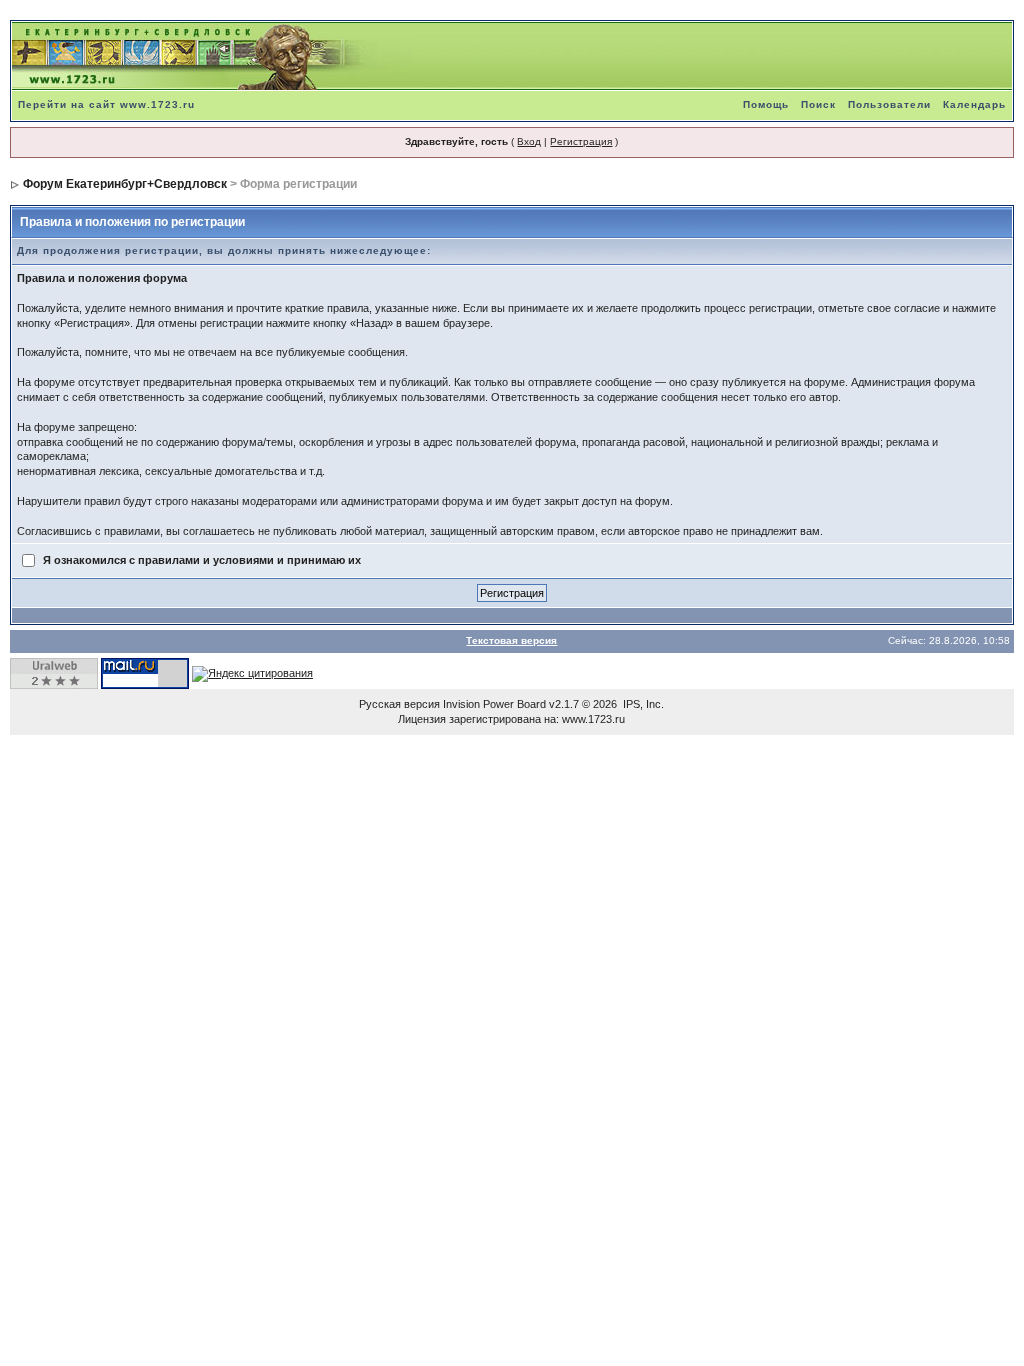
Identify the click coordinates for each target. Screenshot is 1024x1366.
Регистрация (581, 141)
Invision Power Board (494, 704)
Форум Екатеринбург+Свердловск (125, 184)
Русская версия (399, 704)
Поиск (818, 104)
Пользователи (889, 104)
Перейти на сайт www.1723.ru (106, 104)
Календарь (974, 104)
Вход (529, 141)
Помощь (766, 104)
